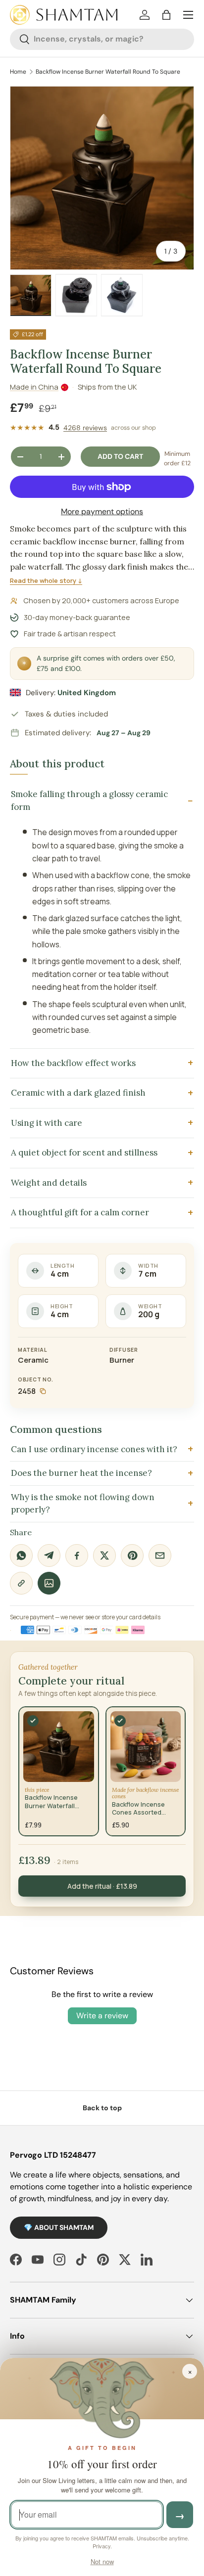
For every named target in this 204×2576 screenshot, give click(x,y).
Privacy (102, 2546)
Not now (102, 2561)
